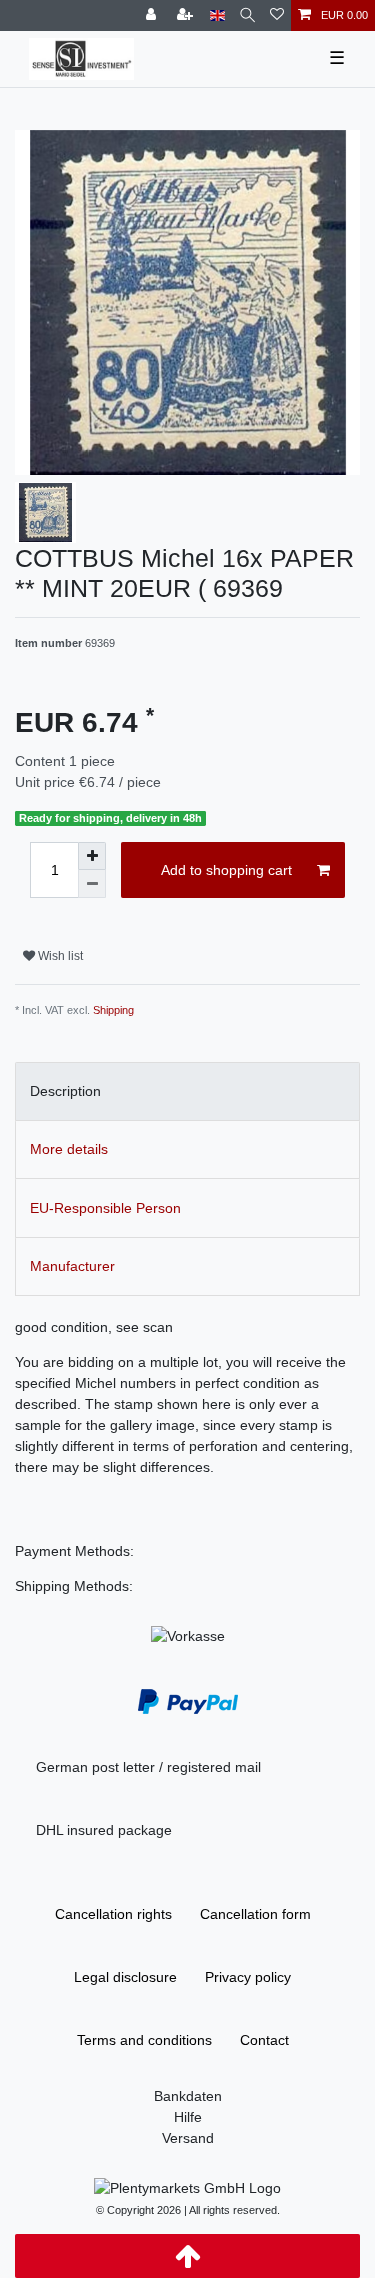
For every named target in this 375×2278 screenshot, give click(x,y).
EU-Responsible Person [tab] (105, 1208)
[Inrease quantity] (92, 856)
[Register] (187, 15)
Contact (264, 2040)
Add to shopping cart (226, 870)
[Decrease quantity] (92, 884)
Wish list (59, 956)
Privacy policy (248, 1977)
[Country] (217, 15)
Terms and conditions (144, 2040)
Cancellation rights (113, 1914)
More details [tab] (69, 1149)
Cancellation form (255, 1914)
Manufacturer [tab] (72, 1266)
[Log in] (153, 15)
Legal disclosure (125, 1977)
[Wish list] (277, 15)
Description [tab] (65, 1091)
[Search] (247, 15)
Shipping (113, 1010)
